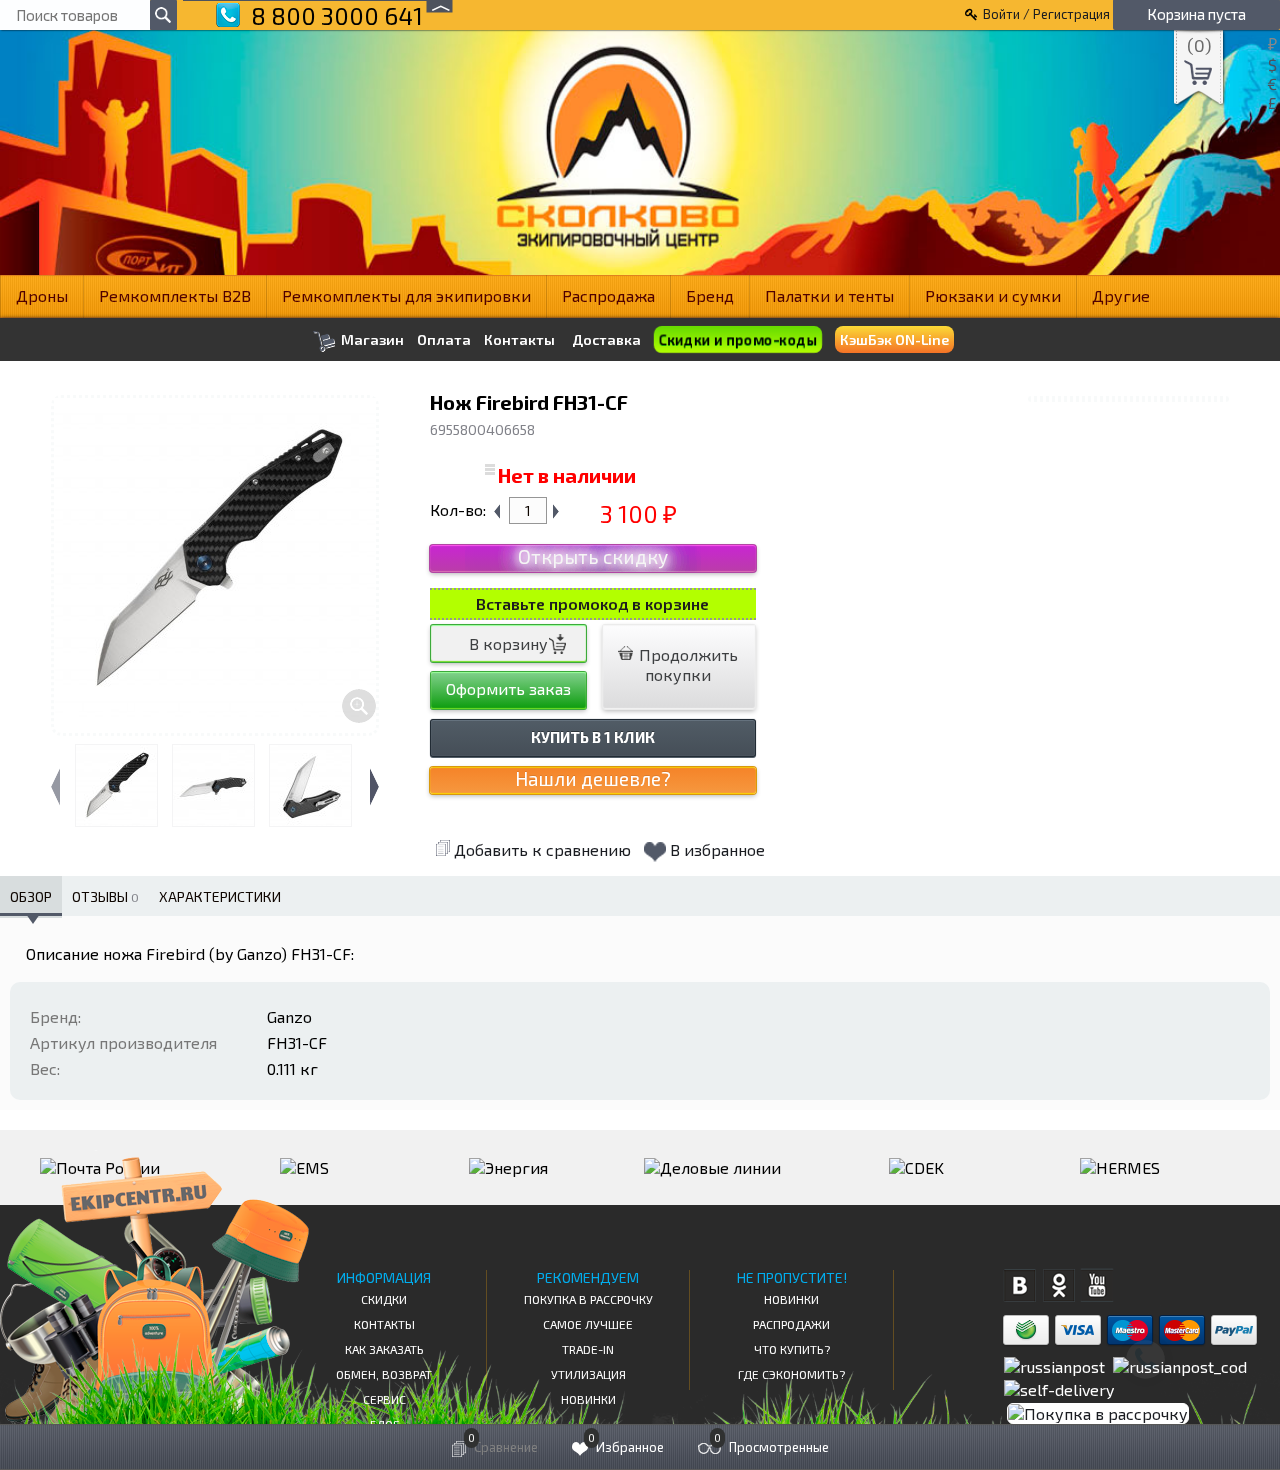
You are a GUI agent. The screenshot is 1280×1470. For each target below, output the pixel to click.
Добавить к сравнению (542, 849)
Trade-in (588, 1349)
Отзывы (105, 896)
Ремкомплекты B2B (175, 295)
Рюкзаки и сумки (993, 295)
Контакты (519, 340)
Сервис (384, 1399)
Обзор (31, 896)
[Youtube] (1097, 1285)
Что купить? (792, 1349)
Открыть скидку (593, 556)
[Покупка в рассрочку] (1096, 1413)
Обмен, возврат (384, 1374)
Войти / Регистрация (1046, 14)
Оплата (444, 340)
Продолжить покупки (686, 664)
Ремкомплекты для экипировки (406, 295)
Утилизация (588, 1374)
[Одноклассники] (1058, 1285)
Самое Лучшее (588, 1324)
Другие (1121, 295)
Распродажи (791, 1324)
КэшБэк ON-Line (894, 339)
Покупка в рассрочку (588, 1299)
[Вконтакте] (1019, 1285)
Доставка (606, 339)
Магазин (371, 339)
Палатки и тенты (829, 295)
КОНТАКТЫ (384, 1324)
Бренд (710, 295)
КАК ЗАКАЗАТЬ (384, 1349)
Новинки (588, 1399)
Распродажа (608, 295)
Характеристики (220, 896)
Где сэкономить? (791, 1374)
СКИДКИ (384, 1299)
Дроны (42, 295)
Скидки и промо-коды (738, 340)
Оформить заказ (508, 688)
